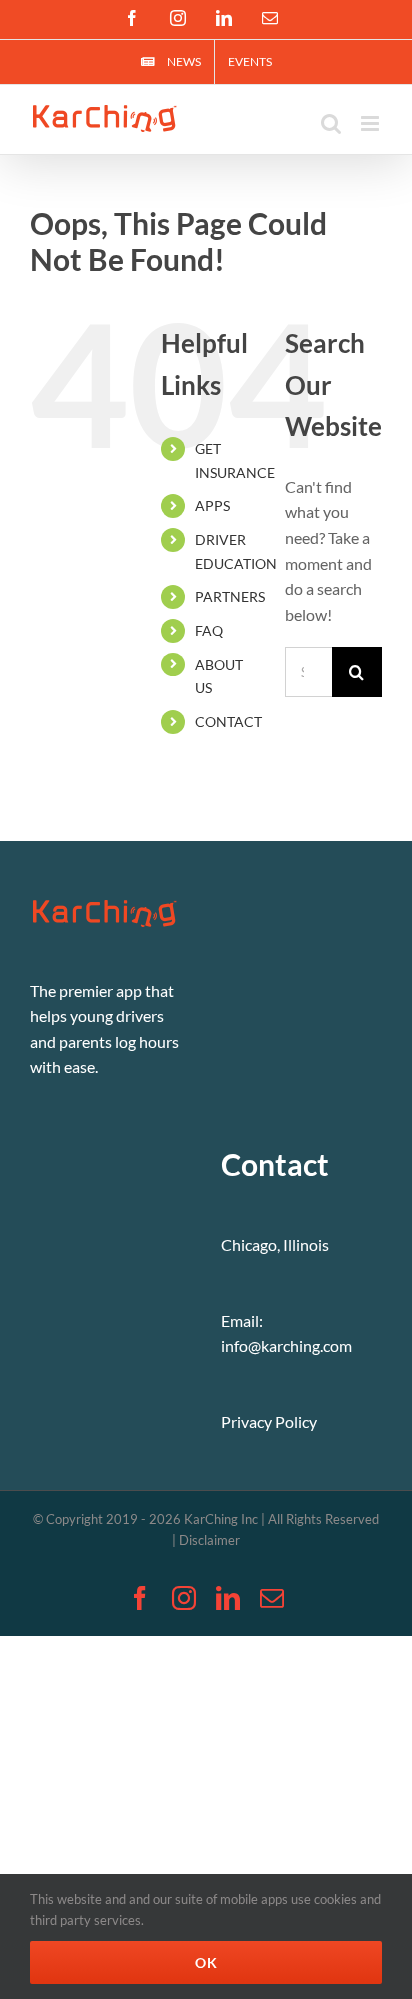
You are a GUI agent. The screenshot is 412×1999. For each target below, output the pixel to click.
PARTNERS (230, 596)
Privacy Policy (269, 1421)
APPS (212, 505)
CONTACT (228, 721)
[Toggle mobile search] (331, 123)
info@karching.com (286, 1345)
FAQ (209, 630)
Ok (206, 1962)
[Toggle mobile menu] (371, 123)
